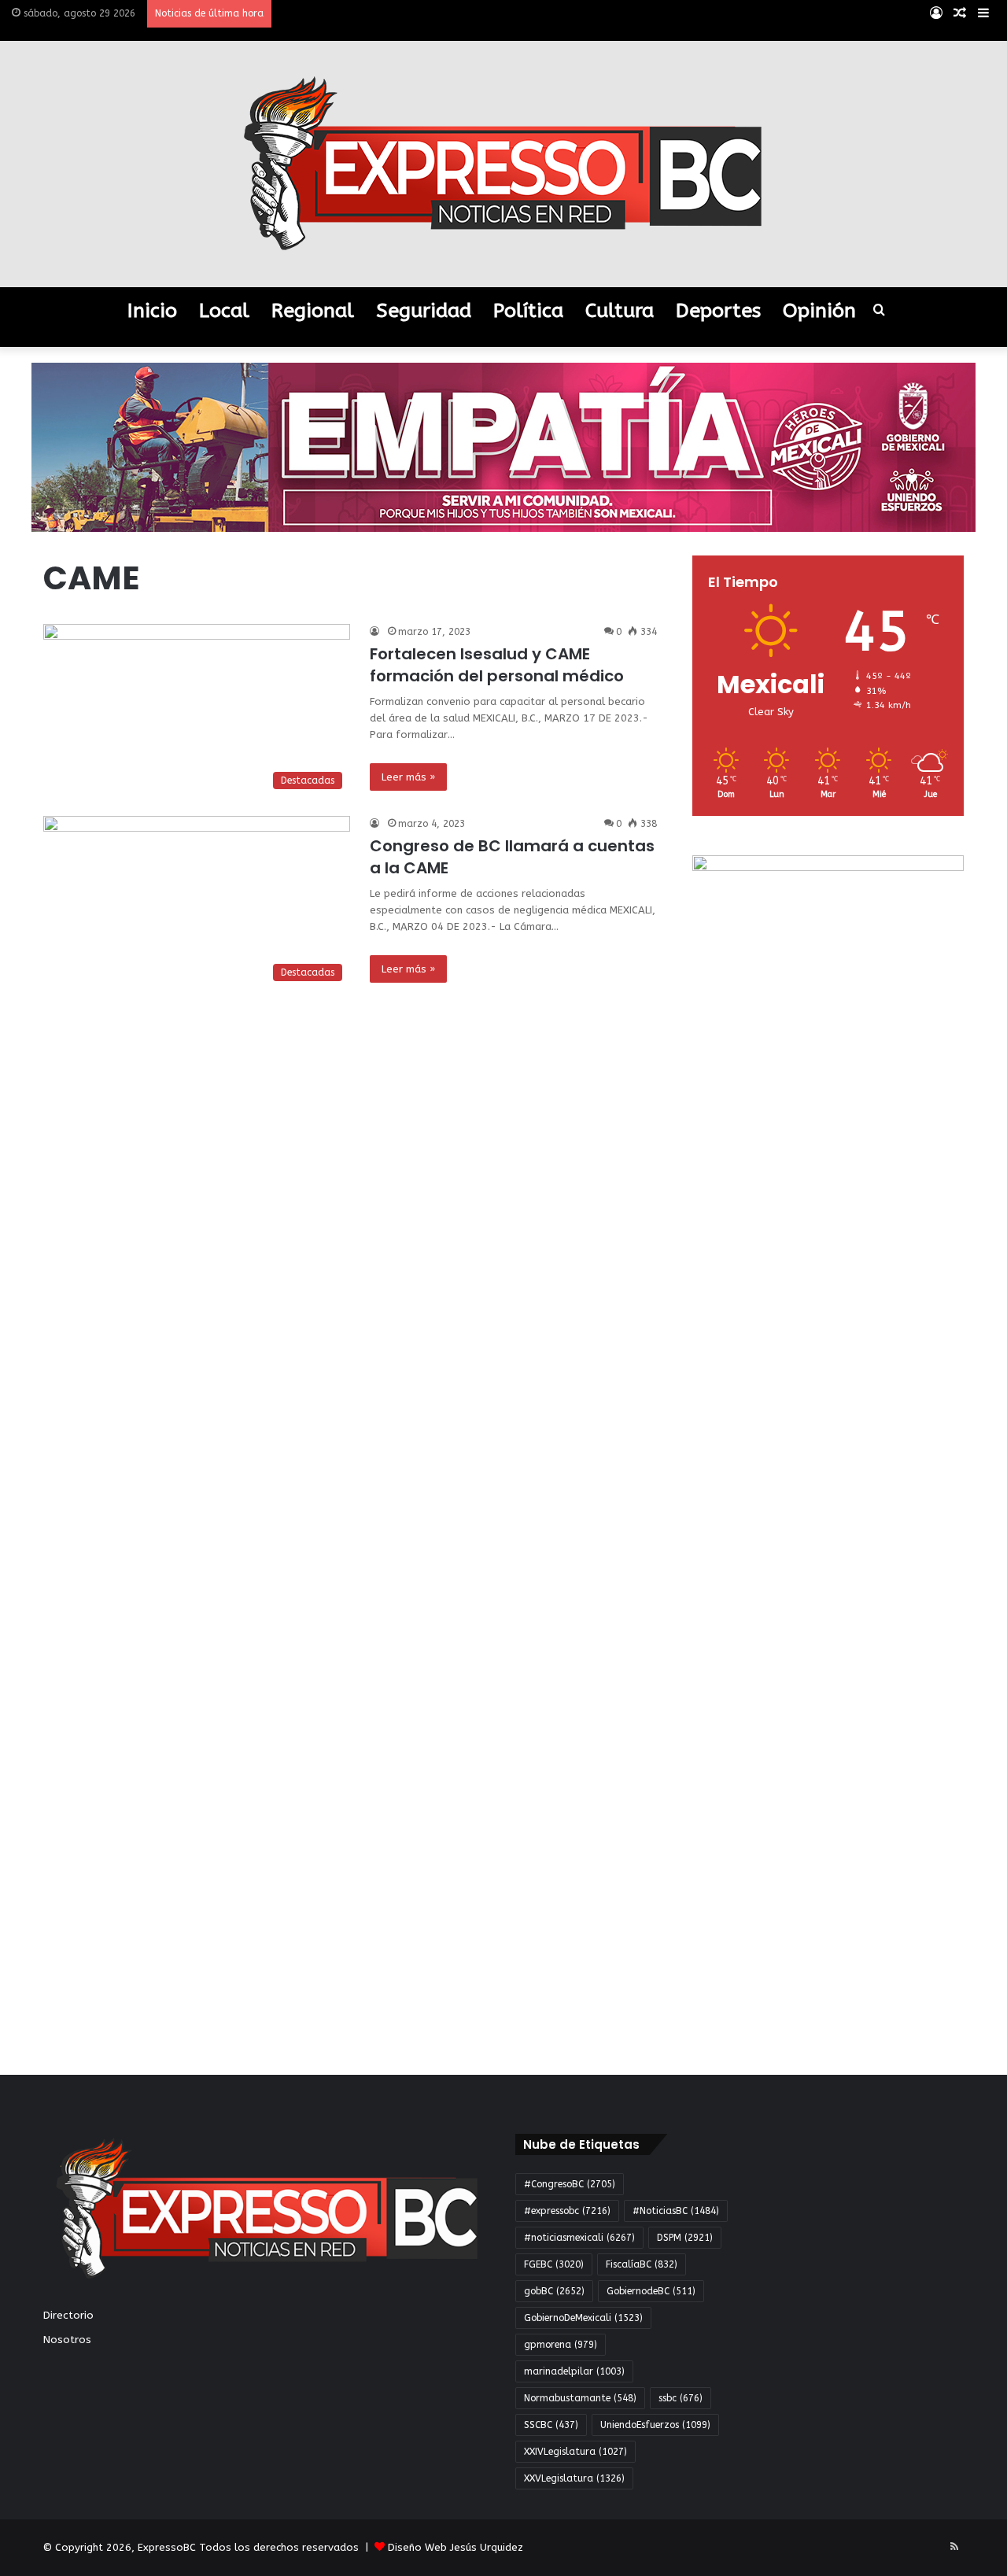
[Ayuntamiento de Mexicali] (503, 447)
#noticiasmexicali (579, 2238)
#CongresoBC (570, 2184)
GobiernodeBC (651, 2291)
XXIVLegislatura (575, 2452)
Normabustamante (580, 2398)
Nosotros (67, 2340)
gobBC (554, 2291)
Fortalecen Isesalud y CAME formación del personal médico (497, 665)
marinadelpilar (574, 2371)
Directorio (68, 2315)
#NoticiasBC (676, 2211)
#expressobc (567, 2211)
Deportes (718, 311)
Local (224, 311)
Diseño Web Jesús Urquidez (456, 2547)
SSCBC (551, 2425)
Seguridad (424, 311)
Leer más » (408, 777)
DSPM (685, 2238)
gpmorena (561, 2345)
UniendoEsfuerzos (655, 2425)
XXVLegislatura (574, 2478)
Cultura (620, 311)
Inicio (152, 311)
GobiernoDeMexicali (583, 2318)
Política (528, 311)
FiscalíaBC (642, 2264)
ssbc (681, 2398)
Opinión (819, 311)
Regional (313, 311)
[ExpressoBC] (503, 164)
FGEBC (554, 2264)
